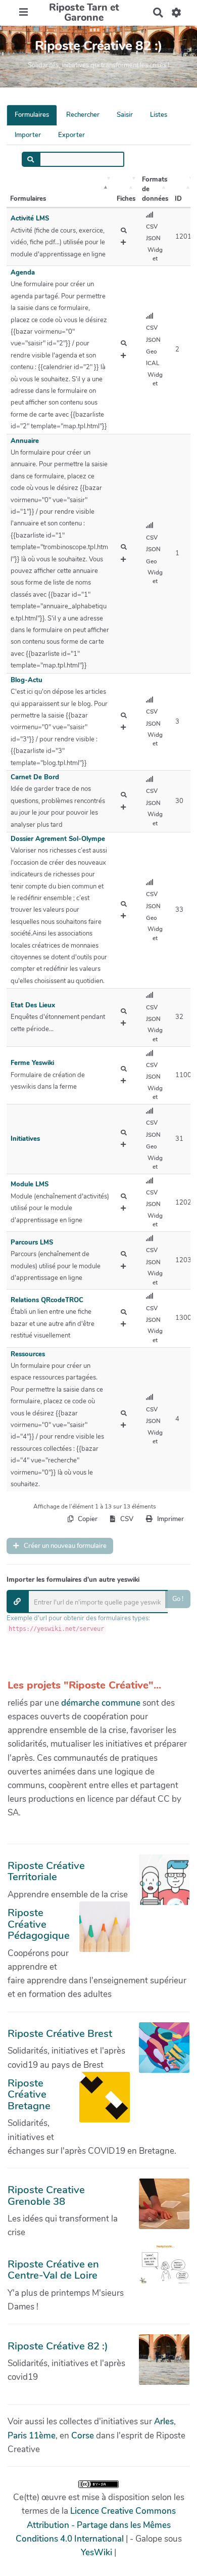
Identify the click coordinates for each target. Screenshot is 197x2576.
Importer (28, 135)
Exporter (71, 135)
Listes (159, 115)
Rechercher (83, 115)
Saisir (125, 115)
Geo (152, 351)
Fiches (126, 199)
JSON (153, 238)
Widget (155, 254)
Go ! (178, 1599)
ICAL (153, 363)
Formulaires (32, 115)
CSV (152, 227)
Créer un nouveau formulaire (64, 1546)
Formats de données (155, 189)
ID (178, 199)
